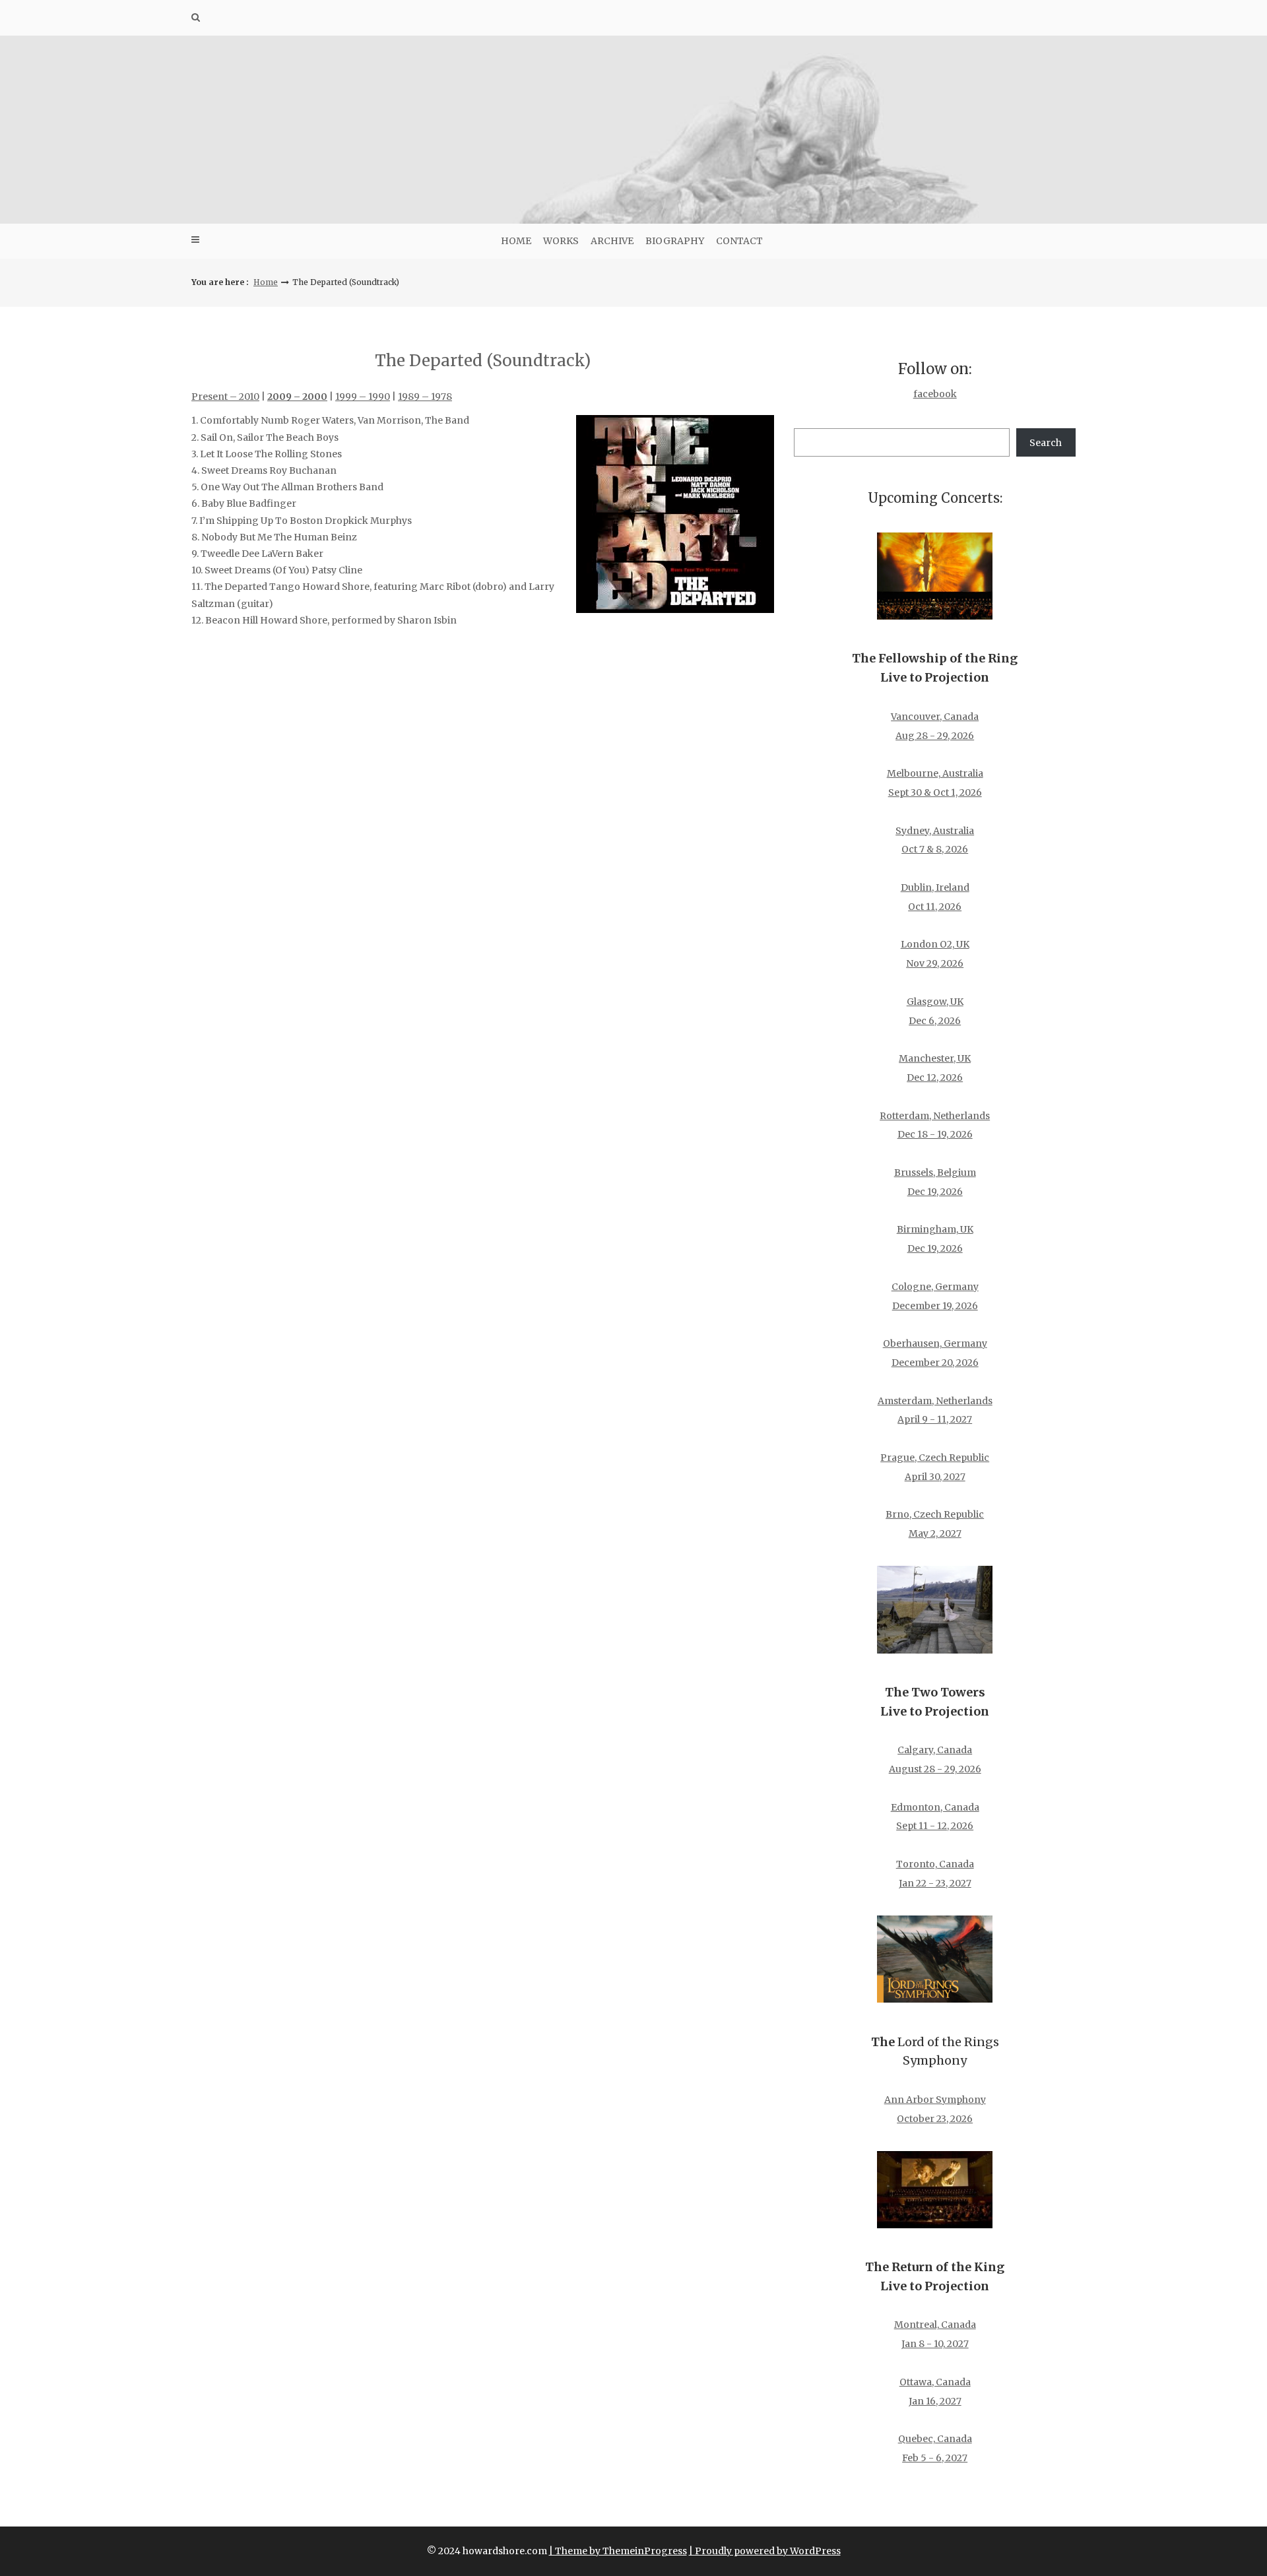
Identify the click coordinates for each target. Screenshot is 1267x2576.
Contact (739, 241)
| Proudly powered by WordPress (765, 2551)
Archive (612, 241)
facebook (935, 394)
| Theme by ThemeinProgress (618, 2551)
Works (561, 241)
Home (516, 241)
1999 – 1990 (363, 397)
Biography (675, 241)
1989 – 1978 (425, 397)
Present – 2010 (225, 397)
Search (1046, 443)
